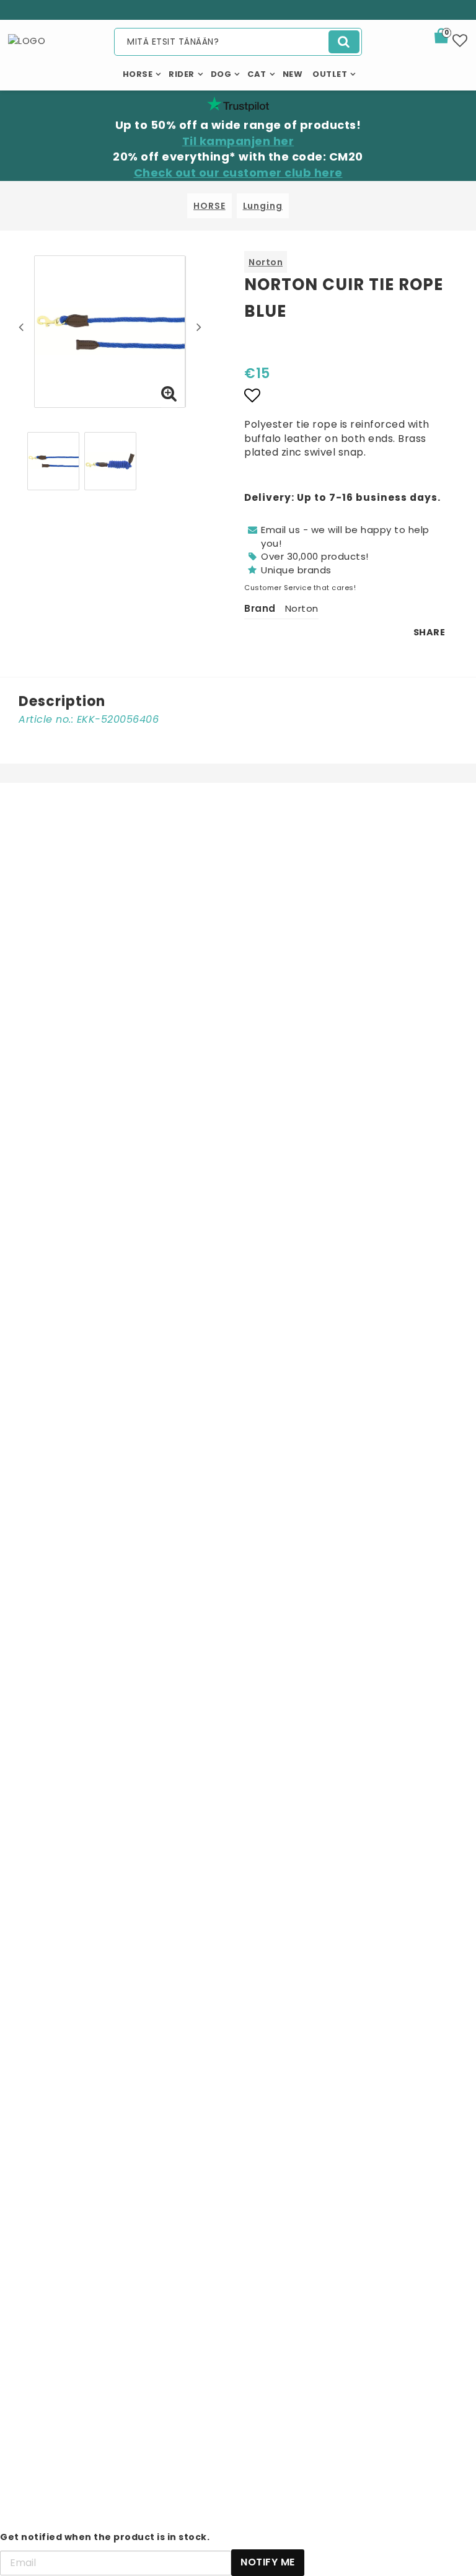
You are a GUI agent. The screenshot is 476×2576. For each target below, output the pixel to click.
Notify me (268, 2562)
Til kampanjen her (238, 141)
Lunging (263, 206)
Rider (182, 74)
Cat (257, 74)
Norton (266, 262)
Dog (221, 74)
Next (199, 327)
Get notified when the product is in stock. (105, 2537)
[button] (449, 38)
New (293, 74)
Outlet (330, 74)
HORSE (209, 206)
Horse (138, 74)
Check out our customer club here (238, 173)
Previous (21, 327)
